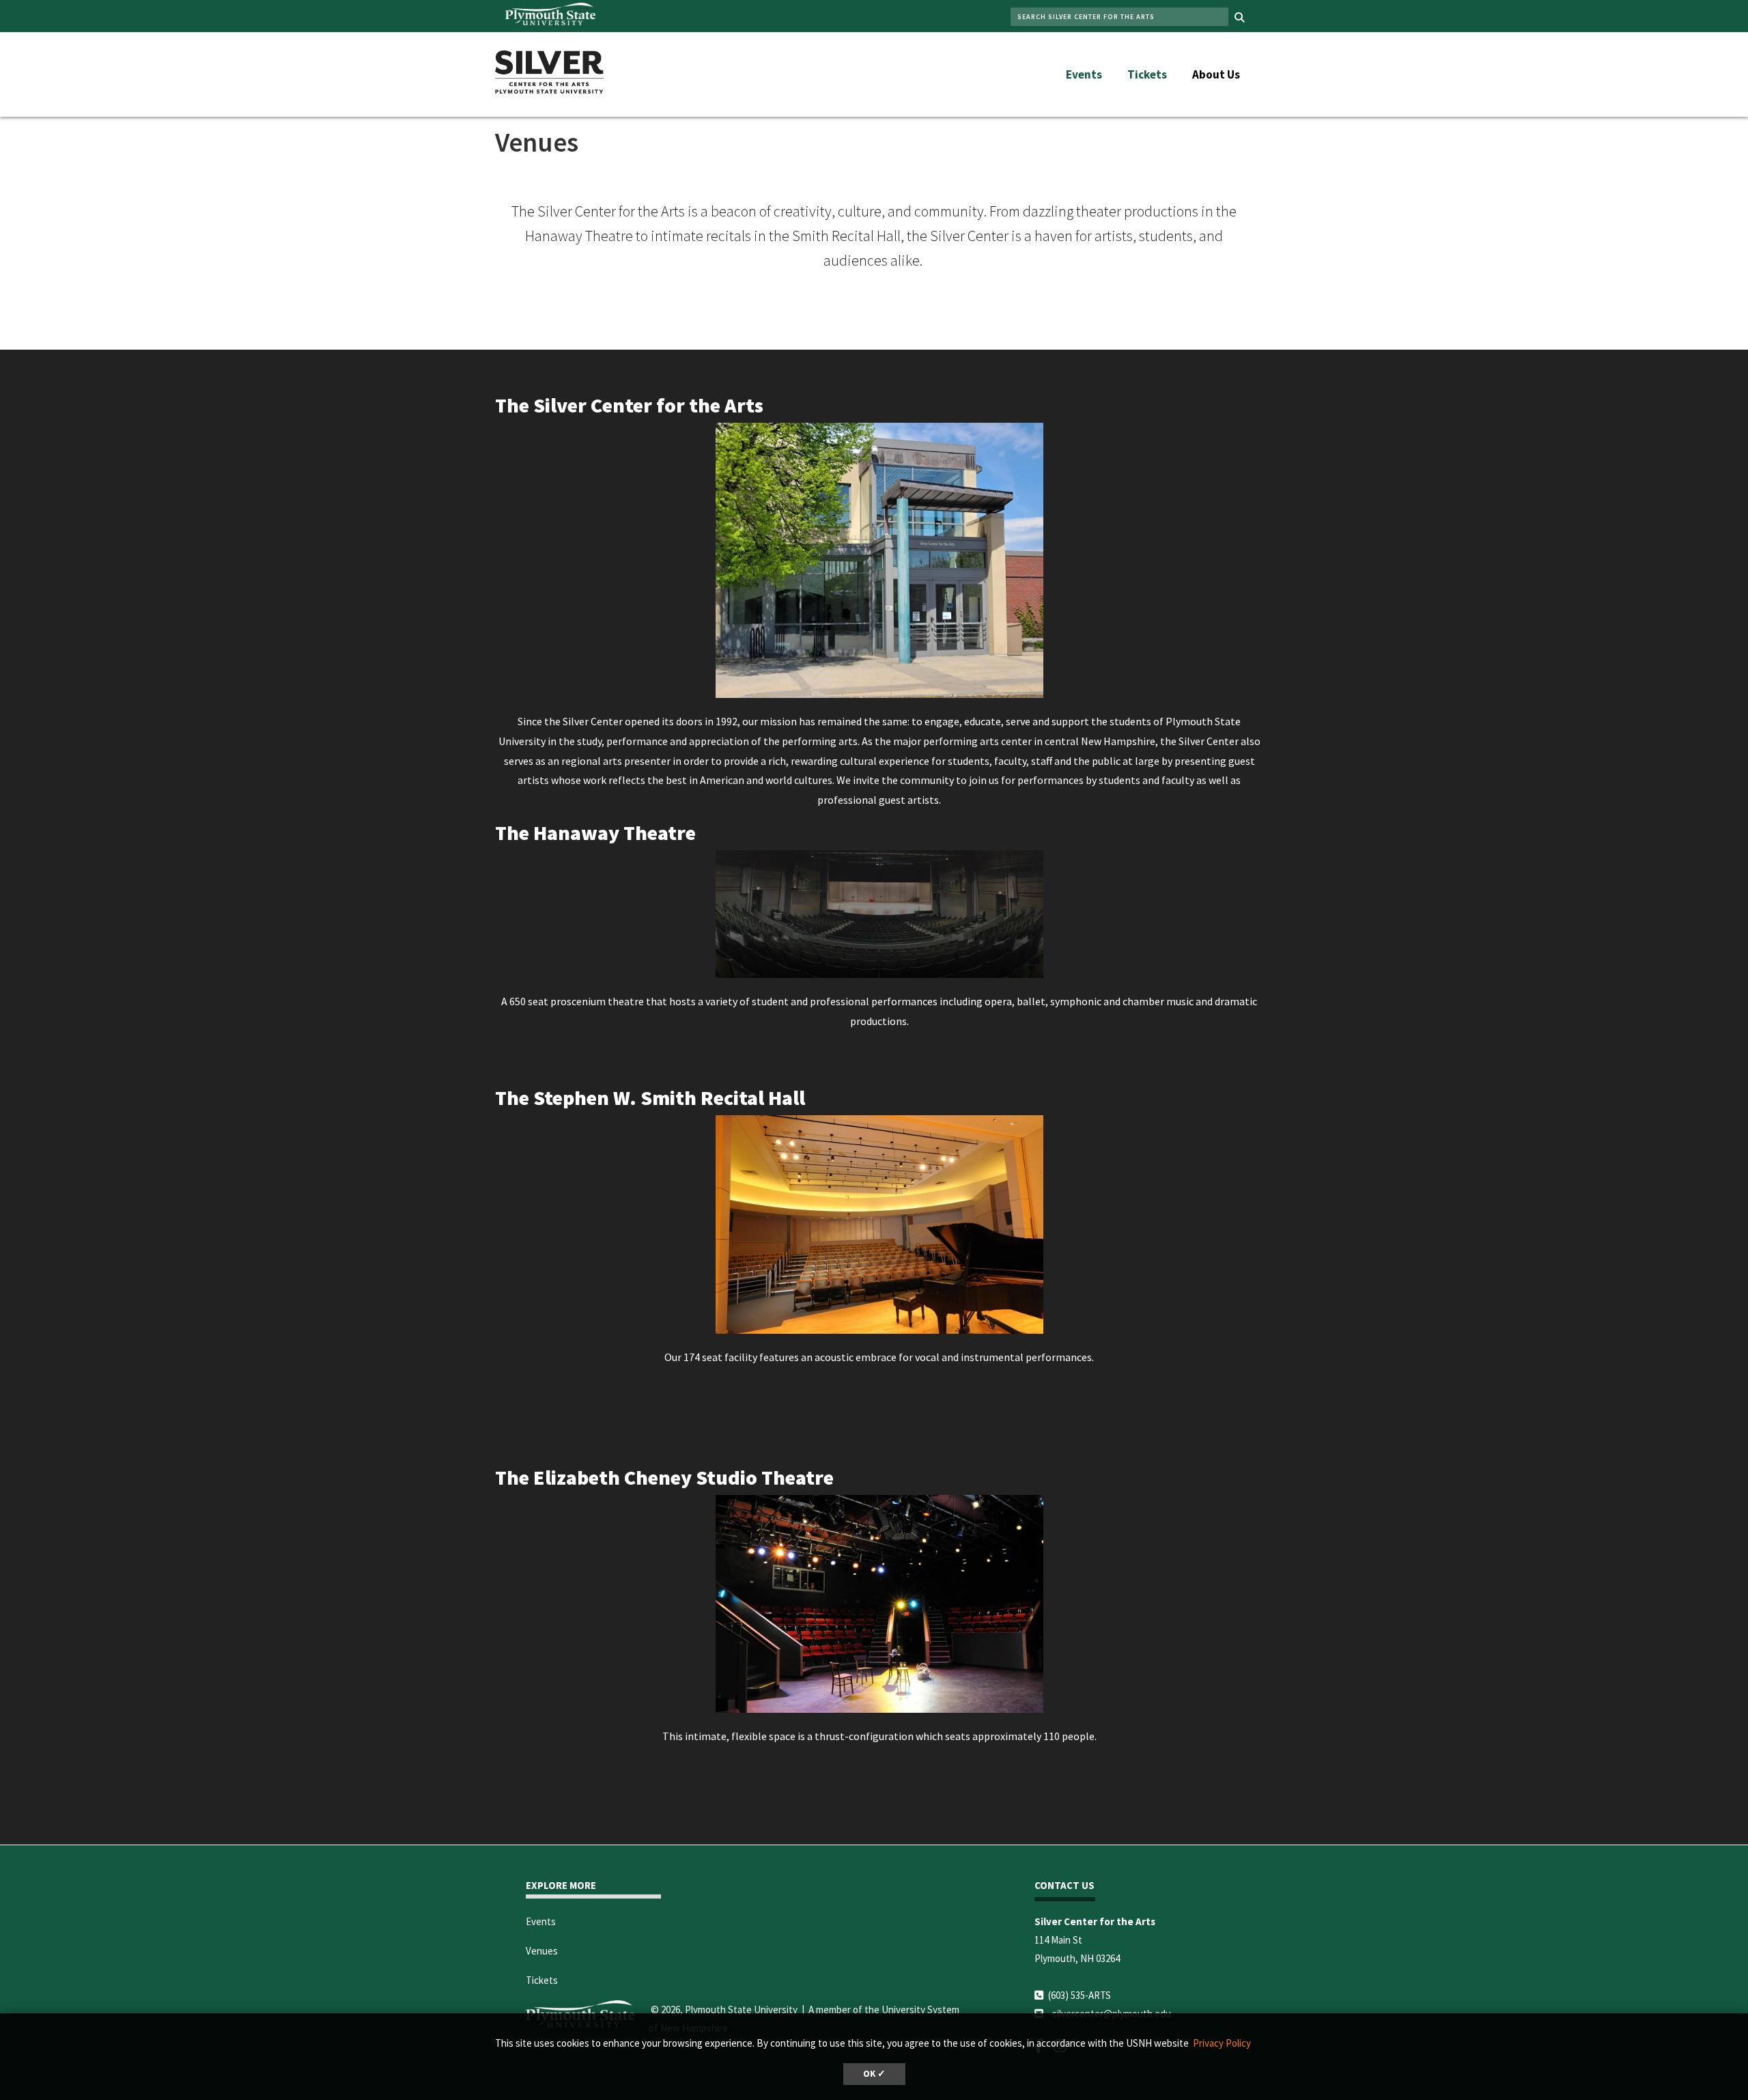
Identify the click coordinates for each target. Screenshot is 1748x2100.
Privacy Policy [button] (1222, 2043)
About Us (1216, 74)
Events (1084, 74)
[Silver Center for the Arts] (549, 70)
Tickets (1147, 74)
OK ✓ (874, 2074)
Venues (542, 1951)
